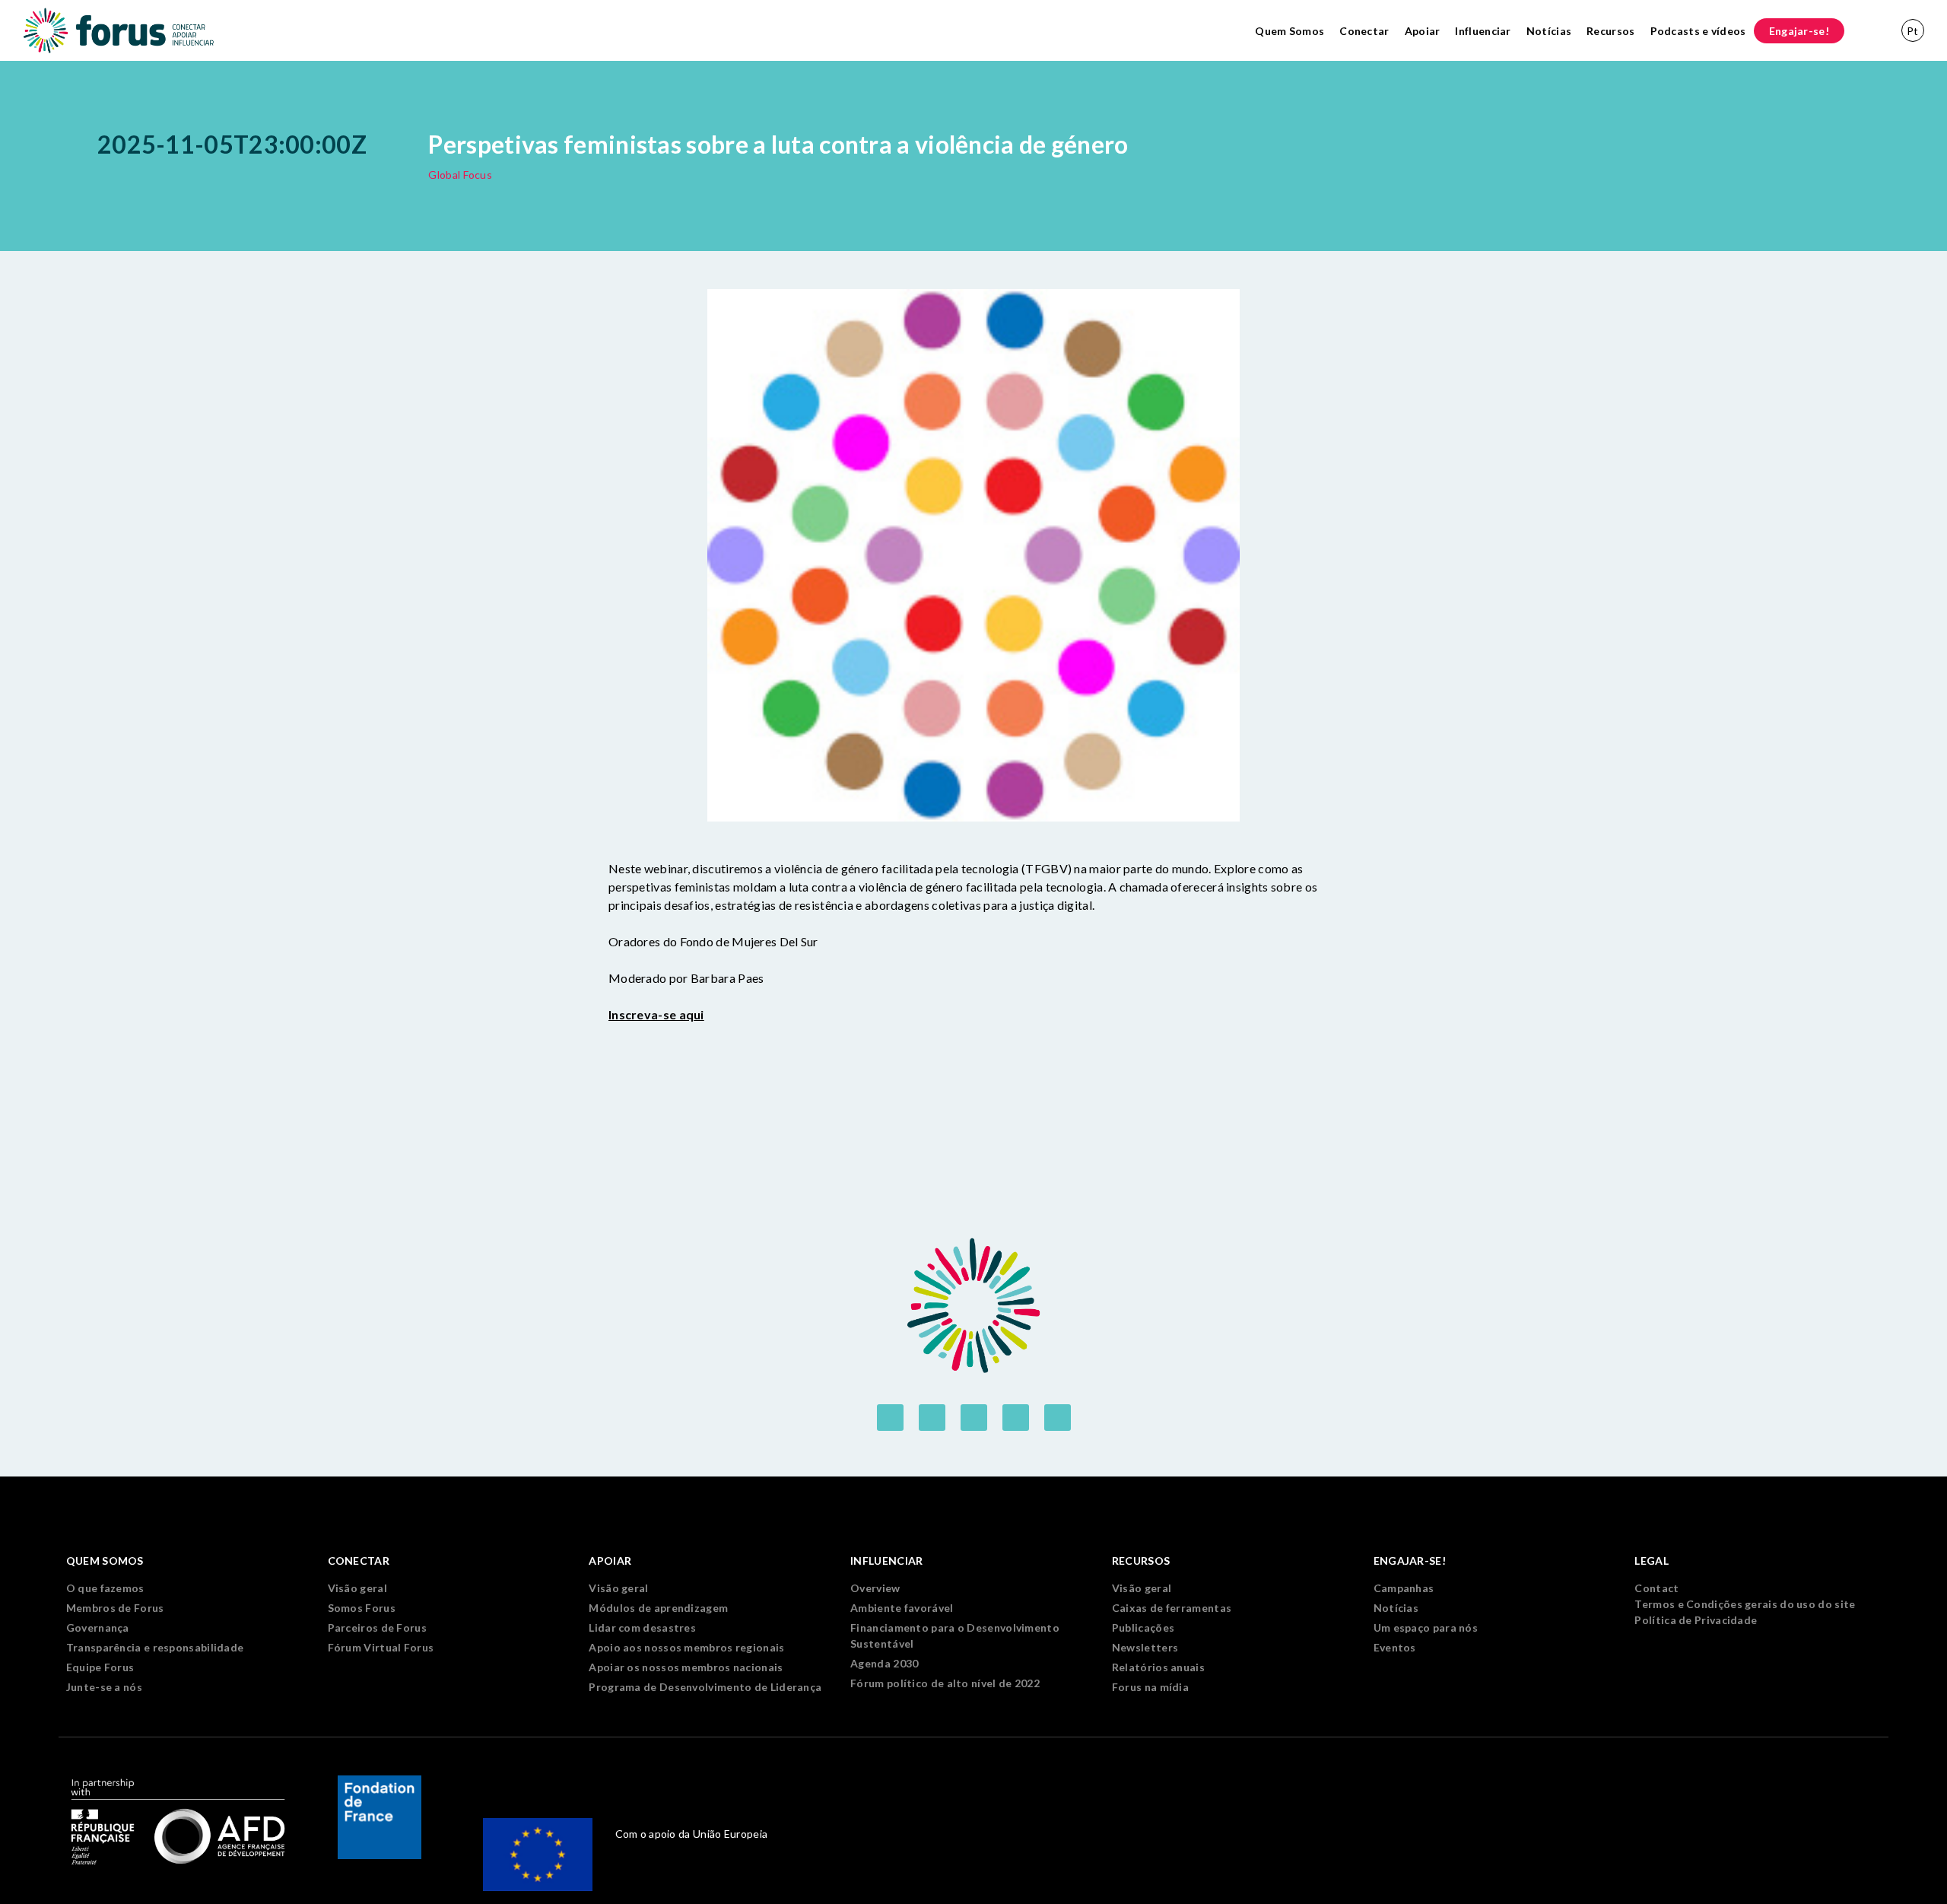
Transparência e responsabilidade (155, 1647)
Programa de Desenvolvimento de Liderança (705, 1687)
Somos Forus (362, 1608)
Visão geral (357, 1588)
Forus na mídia (1150, 1687)
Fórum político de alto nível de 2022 (945, 1683)
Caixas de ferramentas (1172, 1608)
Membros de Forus (115, 1608)
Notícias (1549, 31)
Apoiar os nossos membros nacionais (686, 1667)
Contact (1656, 1588)
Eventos (1395, 1647)
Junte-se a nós (104, 1687)
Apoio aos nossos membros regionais (686, 1647)
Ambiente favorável (902, 1608)
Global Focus (460, 175)
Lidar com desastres (642, 1627)
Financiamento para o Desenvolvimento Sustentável (955, 1635)
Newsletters (1145, 1647)
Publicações (1143, 1627)
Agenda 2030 (884, 1663)
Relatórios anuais (1158, 1667)
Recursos (1610, 31)
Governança (98, 1627)
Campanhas (1404, 1588)
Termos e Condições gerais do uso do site (1745, 1604)
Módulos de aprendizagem (658, 1608)
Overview (875, 1588)
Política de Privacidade (1696, 1620)
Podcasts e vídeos (1698, 31)
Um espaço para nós (1426, 1627)
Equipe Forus (100, 1667)
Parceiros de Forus (377, 1627)
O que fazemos (105, 1588)
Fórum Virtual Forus (381, 1647)
